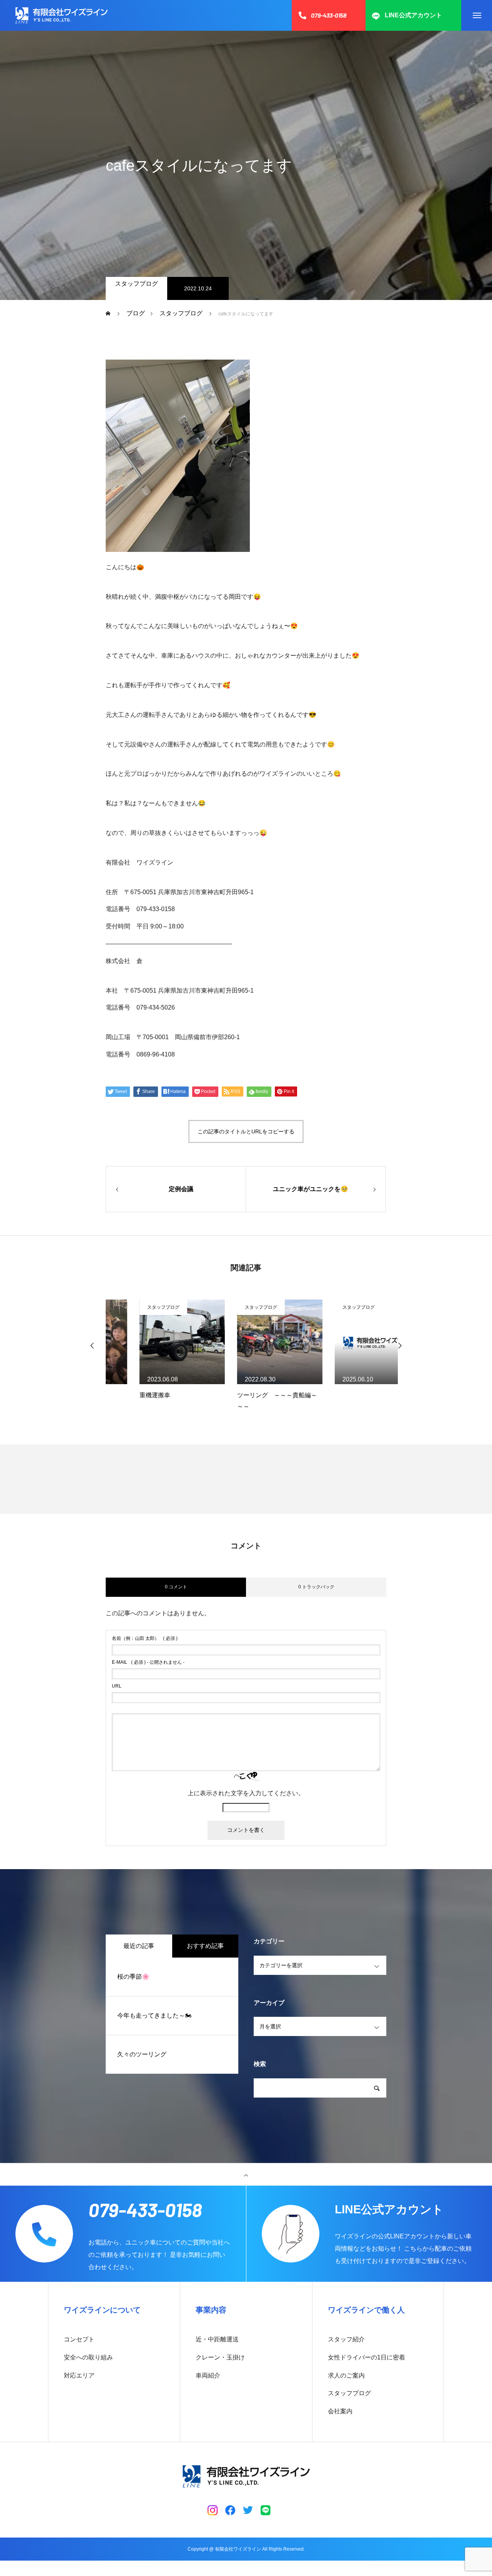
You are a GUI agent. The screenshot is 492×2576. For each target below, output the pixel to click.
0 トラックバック (316, 1587)
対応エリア (79, 2375)
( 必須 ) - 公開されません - (148, 1662)
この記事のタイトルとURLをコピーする (246, 1131)
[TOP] (246, 2174)
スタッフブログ (136, 284)
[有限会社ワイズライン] (61, 15)
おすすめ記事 (205, 1946)
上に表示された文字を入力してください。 (246, 1793)
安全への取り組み (88, 2357)
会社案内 (340, 2411)
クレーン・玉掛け (220, 2357)
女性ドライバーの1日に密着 (367, 2357)
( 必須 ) (145, 1638)
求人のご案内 (346, 2375)
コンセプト (79, 2339)
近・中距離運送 (217, 2339)
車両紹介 (208, 2375)
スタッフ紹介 (346, 2339)
